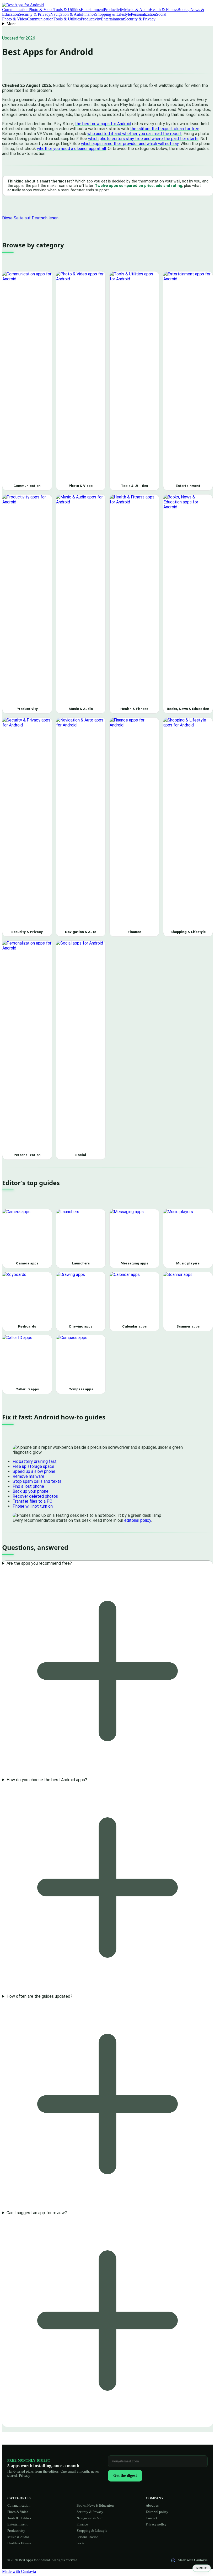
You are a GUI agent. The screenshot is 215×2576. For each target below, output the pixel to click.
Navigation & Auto (66, 14)
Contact (151, 2518)
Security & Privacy (35, 14)
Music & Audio (137, 10)
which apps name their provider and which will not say (130, 144)
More (11, 24)
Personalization (143, 14)
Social (161, 14)
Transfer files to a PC (32, 1501)
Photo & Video (41, 10)
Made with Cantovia (193, 2560)
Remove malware (28, 1476)
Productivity (114, 10)
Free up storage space (33, 1466)
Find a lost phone (28, 1486)
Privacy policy (156, 2524)
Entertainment (92, 10)
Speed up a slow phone (34, 1471)
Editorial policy (157, 2512)
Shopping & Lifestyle (113, 14)
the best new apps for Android (103, 124)
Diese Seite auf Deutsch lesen (30, 218)
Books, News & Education (95, 2505)
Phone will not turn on (33, 1506)
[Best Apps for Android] (23, 5)
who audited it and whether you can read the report (135, 134)
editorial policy (138, 1520)
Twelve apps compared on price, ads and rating (139, 186)
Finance (89, 14)
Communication (15, 10)
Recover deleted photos (35, 1496)
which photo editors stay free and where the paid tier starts (143, 139)
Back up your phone (31, 1491)
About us (152, 2505)
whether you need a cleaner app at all (71, 149)
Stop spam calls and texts (37, 1481)
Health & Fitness (164, 10)
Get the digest (125, 2475)
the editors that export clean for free (165, 129)
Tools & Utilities (67, 10)
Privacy (25, 2476)
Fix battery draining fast (35, 1461)
